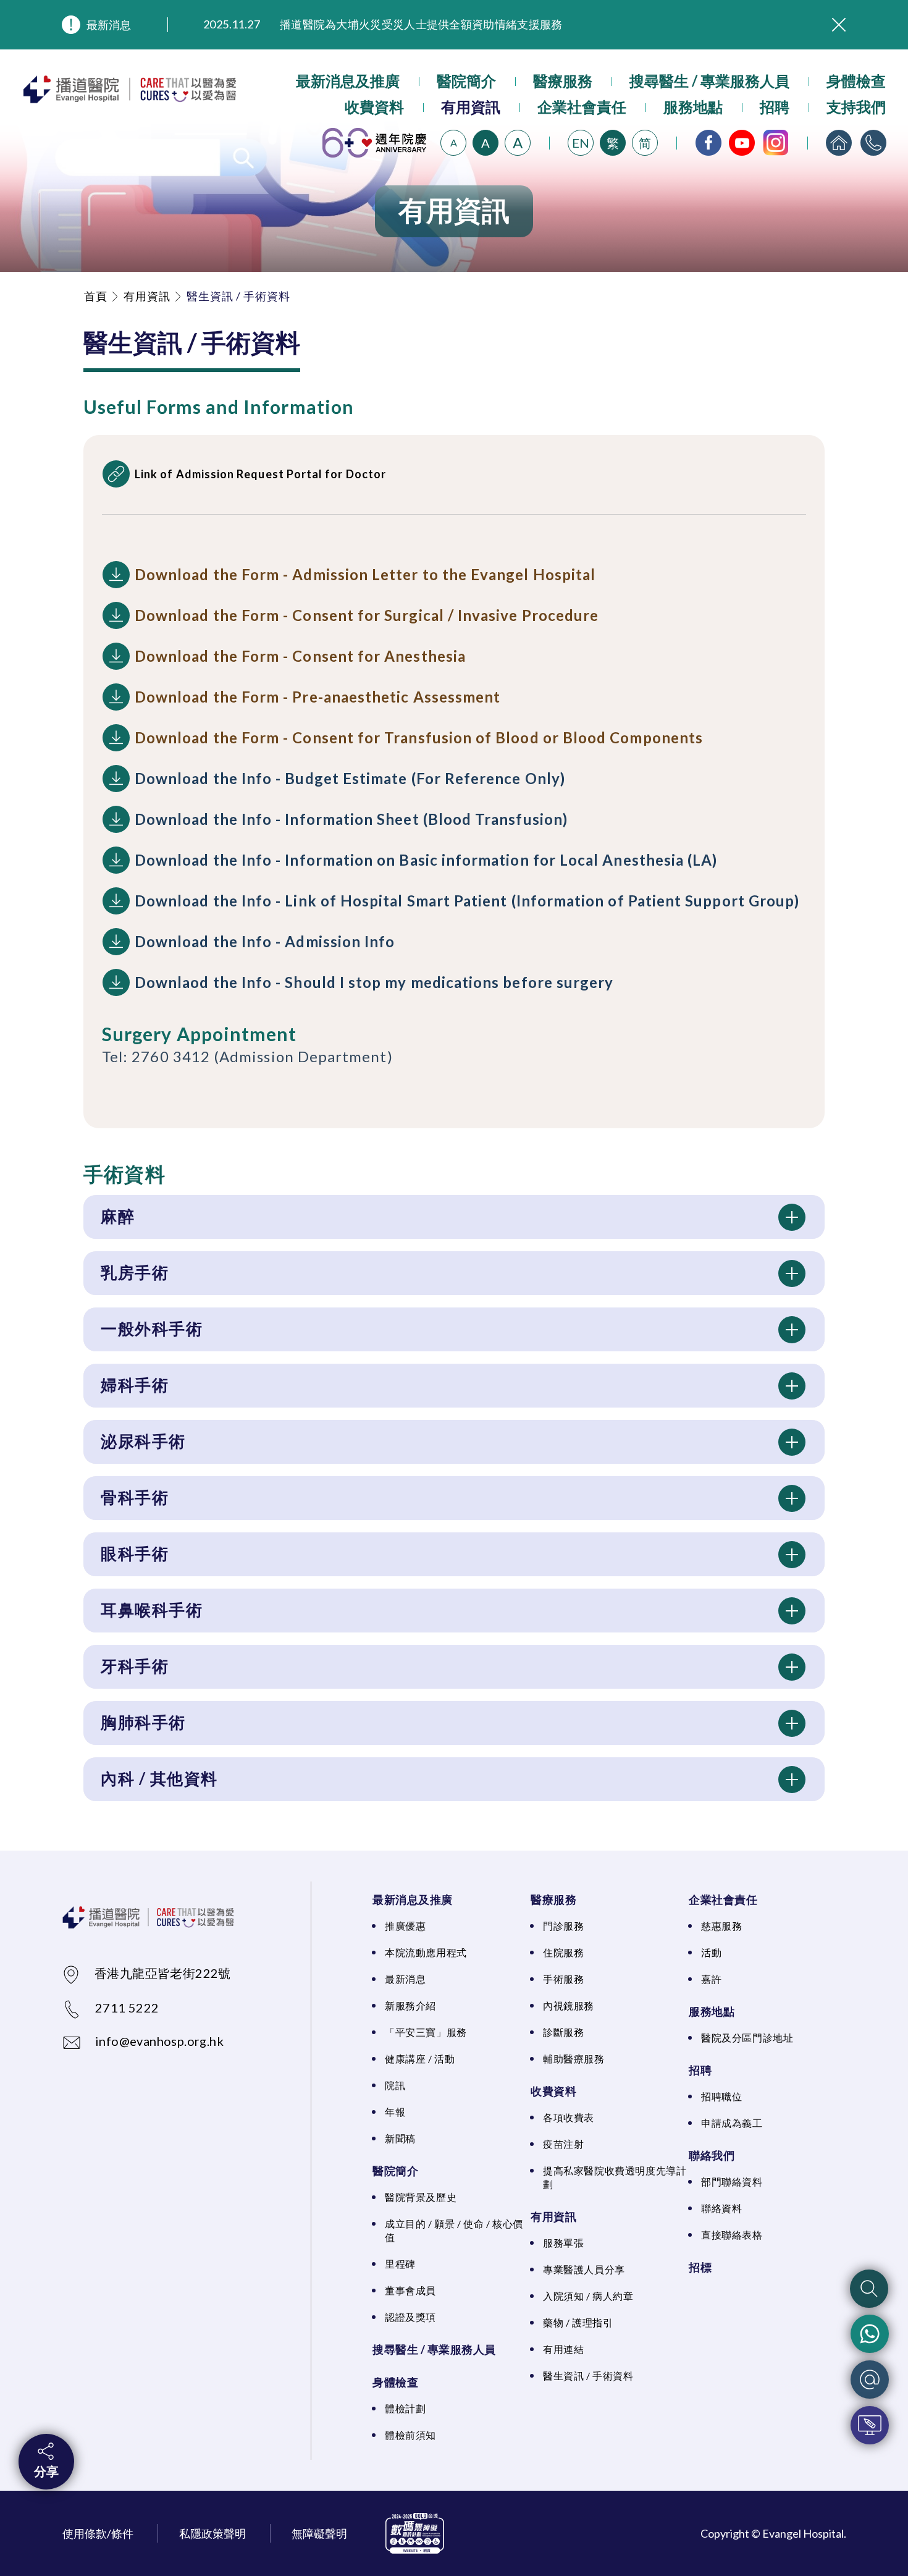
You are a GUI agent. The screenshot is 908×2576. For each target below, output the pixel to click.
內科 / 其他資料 (159, 1778)
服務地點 (693, 107)
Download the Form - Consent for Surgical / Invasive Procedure (367, 615)
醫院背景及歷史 (421, 2197)
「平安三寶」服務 (426, 2032)
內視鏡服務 (569, 2005)
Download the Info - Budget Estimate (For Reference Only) (350, 778)
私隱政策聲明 (212, 2533)
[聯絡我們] (873, 143)
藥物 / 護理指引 (578, 2322)
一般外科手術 (152, 1328)
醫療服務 (563, 81)
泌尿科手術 (143, 1441)
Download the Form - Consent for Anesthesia (300, 656)
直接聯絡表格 (732, 2235)
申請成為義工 (732, 2123)
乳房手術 (135, 1272)
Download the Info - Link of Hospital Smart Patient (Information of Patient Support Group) (467, 901)
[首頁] (839, 143)
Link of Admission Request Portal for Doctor (260, 474)
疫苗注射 (563, 2144)
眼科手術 (135, 1553)
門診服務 (563, 1926)
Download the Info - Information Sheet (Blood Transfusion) (351, 819)
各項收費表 (569, 2117)
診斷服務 (563, 2032)
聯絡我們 (712, 2155)
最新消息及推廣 (348, 81)
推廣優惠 (405, 1926)
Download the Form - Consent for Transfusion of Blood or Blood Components (419, 737)
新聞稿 (400, 2138)
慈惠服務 (721, 1926)
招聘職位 (721, 2096)
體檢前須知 (410, 2435)
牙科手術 (135, 1666)
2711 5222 (127, 2008)
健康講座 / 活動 (420, 2059)
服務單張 (563, 2243)
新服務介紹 (410, 2005)
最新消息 (109, 25)
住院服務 (563, 1952)
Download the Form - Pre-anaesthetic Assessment (317, 697)
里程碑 (400, 2264)
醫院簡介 (466, 81)
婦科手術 (135, 1385)
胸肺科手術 (143, 1722)
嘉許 (711, 1979)
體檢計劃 (405, 2408)
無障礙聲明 (319, 2533)
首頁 (96, 296)
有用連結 (563, 2349)
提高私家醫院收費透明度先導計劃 (615, 2177)
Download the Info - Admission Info (265, 941)
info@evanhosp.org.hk (159, 2041)
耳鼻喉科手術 (152, 1610)
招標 (700, 2267)
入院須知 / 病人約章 (588, 2296)
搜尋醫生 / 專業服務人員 (709, 81)
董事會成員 (410, 2290)
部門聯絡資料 (732, 2181)
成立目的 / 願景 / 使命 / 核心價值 (454, 2230)
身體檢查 (856, 81)
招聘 (775, 107)
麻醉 (118, 1216)
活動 (711, 1952)
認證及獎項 (410, 2317)
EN (581, 143)
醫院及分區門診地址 (747, 2038)
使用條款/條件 (98, 2533)
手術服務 (563, 1979)
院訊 (395, 2085)
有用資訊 (471, 107)
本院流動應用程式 (426, 1952)
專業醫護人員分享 (584, 2269)
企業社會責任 (582, 107)
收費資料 (374, 107)
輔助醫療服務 (574, 2059)
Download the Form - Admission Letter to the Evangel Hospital (365, 574)
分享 (46, 2471)
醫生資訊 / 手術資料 (588, 2375)
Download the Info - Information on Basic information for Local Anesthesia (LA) (426, 860)
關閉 (839, 25)
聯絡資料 (721, 2208)
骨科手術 (135, 1497)
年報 (395, 2112)
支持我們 (856, 107)
